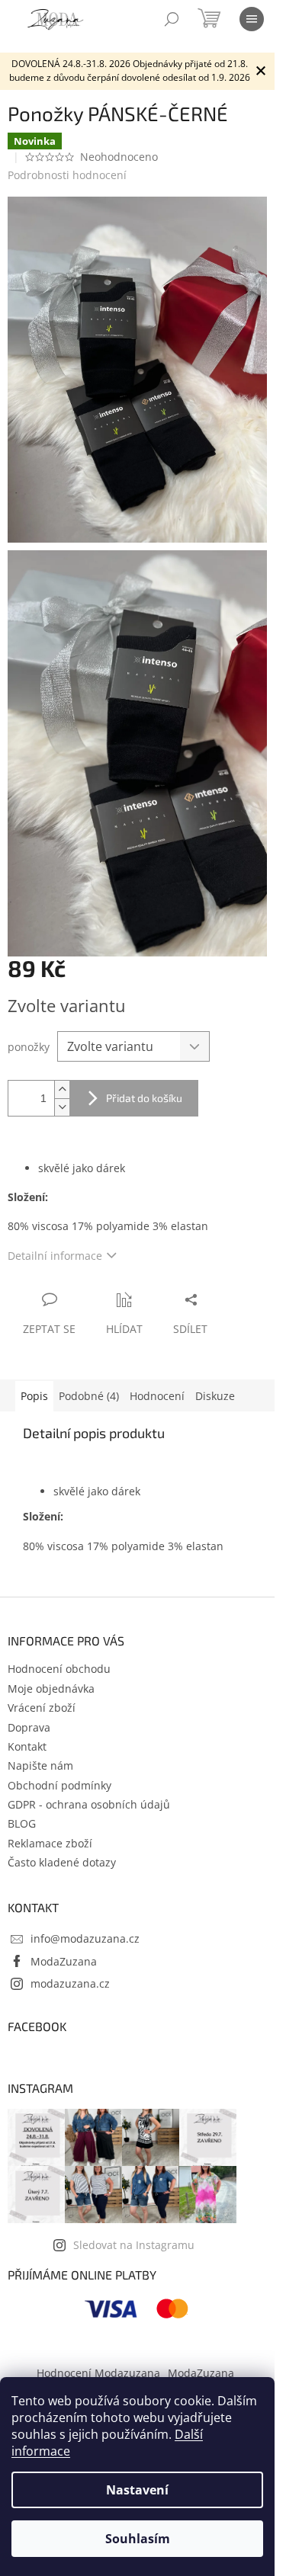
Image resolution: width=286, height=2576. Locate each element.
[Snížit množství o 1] (62, 1107)
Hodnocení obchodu (59, 1669)
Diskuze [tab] (215, 1396)
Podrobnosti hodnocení (67, 175)
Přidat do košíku (144, 1098)
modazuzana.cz (70, 1983)
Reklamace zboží (50, 1843)
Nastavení (137, 2490)
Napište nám (40, 1765)
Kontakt (27, 1746)
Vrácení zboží (42, 1708)
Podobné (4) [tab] (89, 1396)
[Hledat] (172, 19)
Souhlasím (138, 2539)
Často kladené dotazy (62, 1862)
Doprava (29, 1727)
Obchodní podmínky (59, 1785)
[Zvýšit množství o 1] (62, 1089)
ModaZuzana (64, 1961)
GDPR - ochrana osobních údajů (89, 1804)
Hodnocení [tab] (157, 1396)
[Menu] (252, 19)
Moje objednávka (51, 1688)
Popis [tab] (34, 1396)
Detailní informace (55, 1256)
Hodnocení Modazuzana (98, 2373)
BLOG (22, 1823)
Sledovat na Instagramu (134, 2245)
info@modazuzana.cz (85, 1938)
